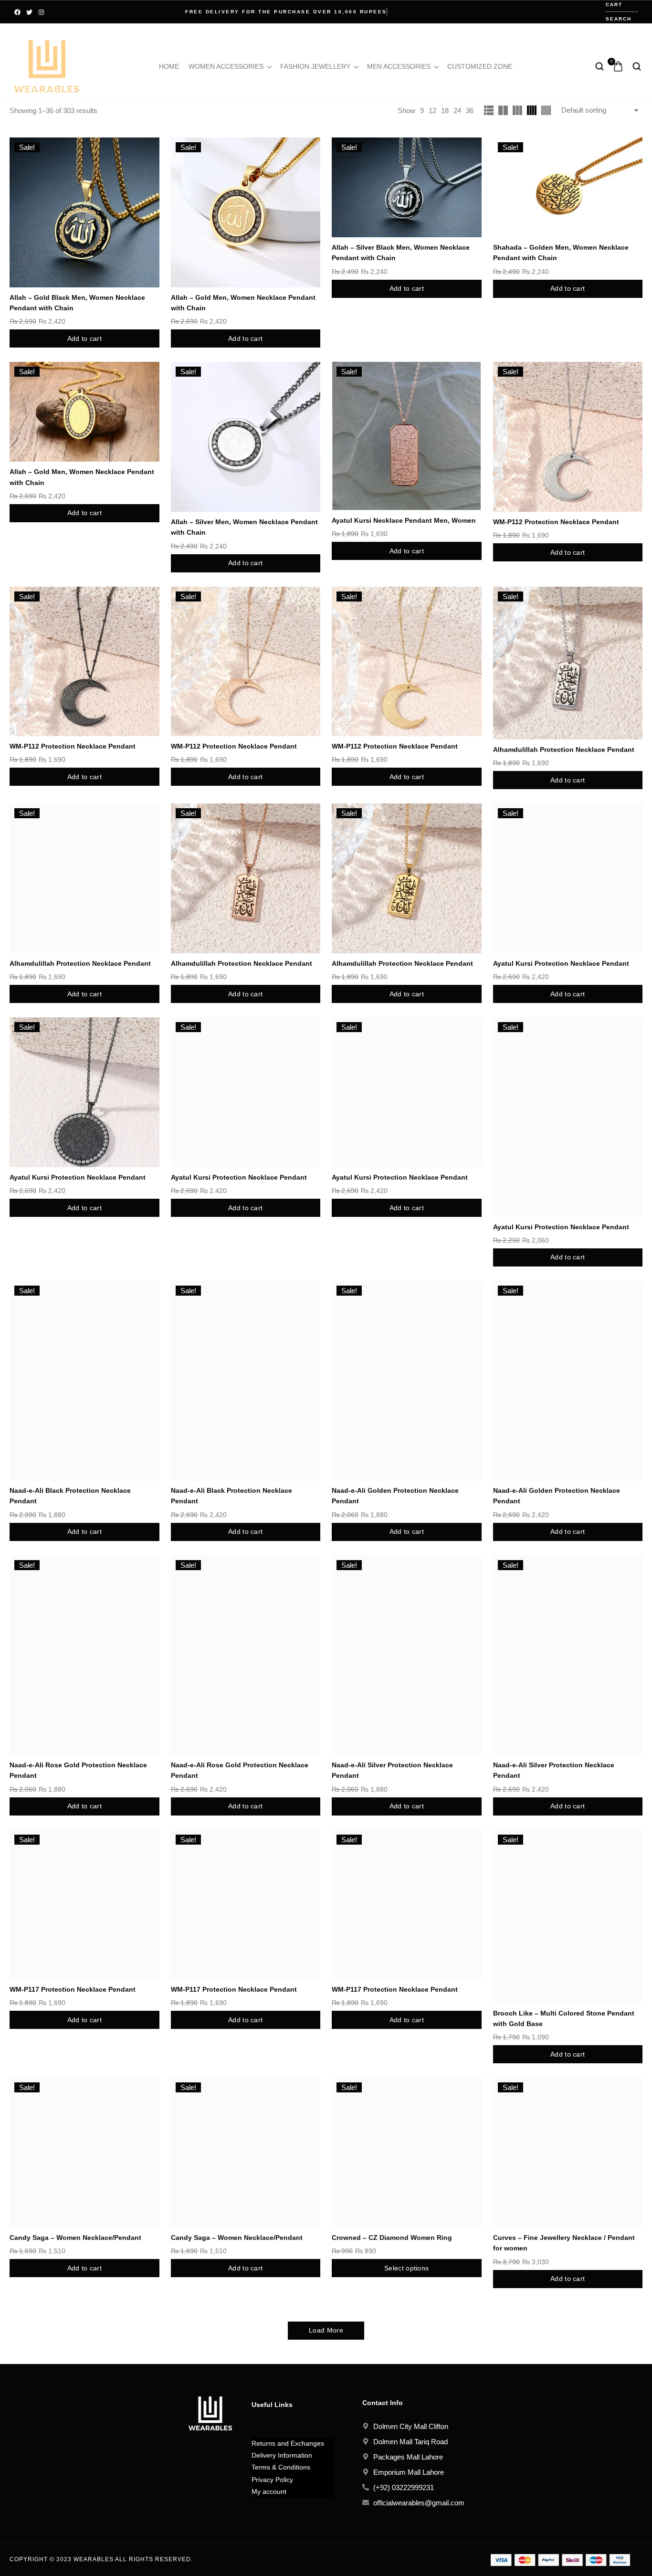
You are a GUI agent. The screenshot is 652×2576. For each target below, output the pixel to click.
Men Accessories (399, 66)
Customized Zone (480, 66)
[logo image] (47, 66)
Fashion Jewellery (315, 66)
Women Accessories (226, 66)
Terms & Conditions (281, 2467)
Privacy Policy (272, 2480)
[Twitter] (29, 12)
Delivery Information (282, 2455)
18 (445, 111)
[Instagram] (41, 12)
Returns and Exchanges (288, 2443)
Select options (406, 2268)
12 (432, 111)
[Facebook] (17, 12)
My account (269, 2492)
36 (470, 111)
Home (169, 66)
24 (457, 111)
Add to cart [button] (84, 338)
